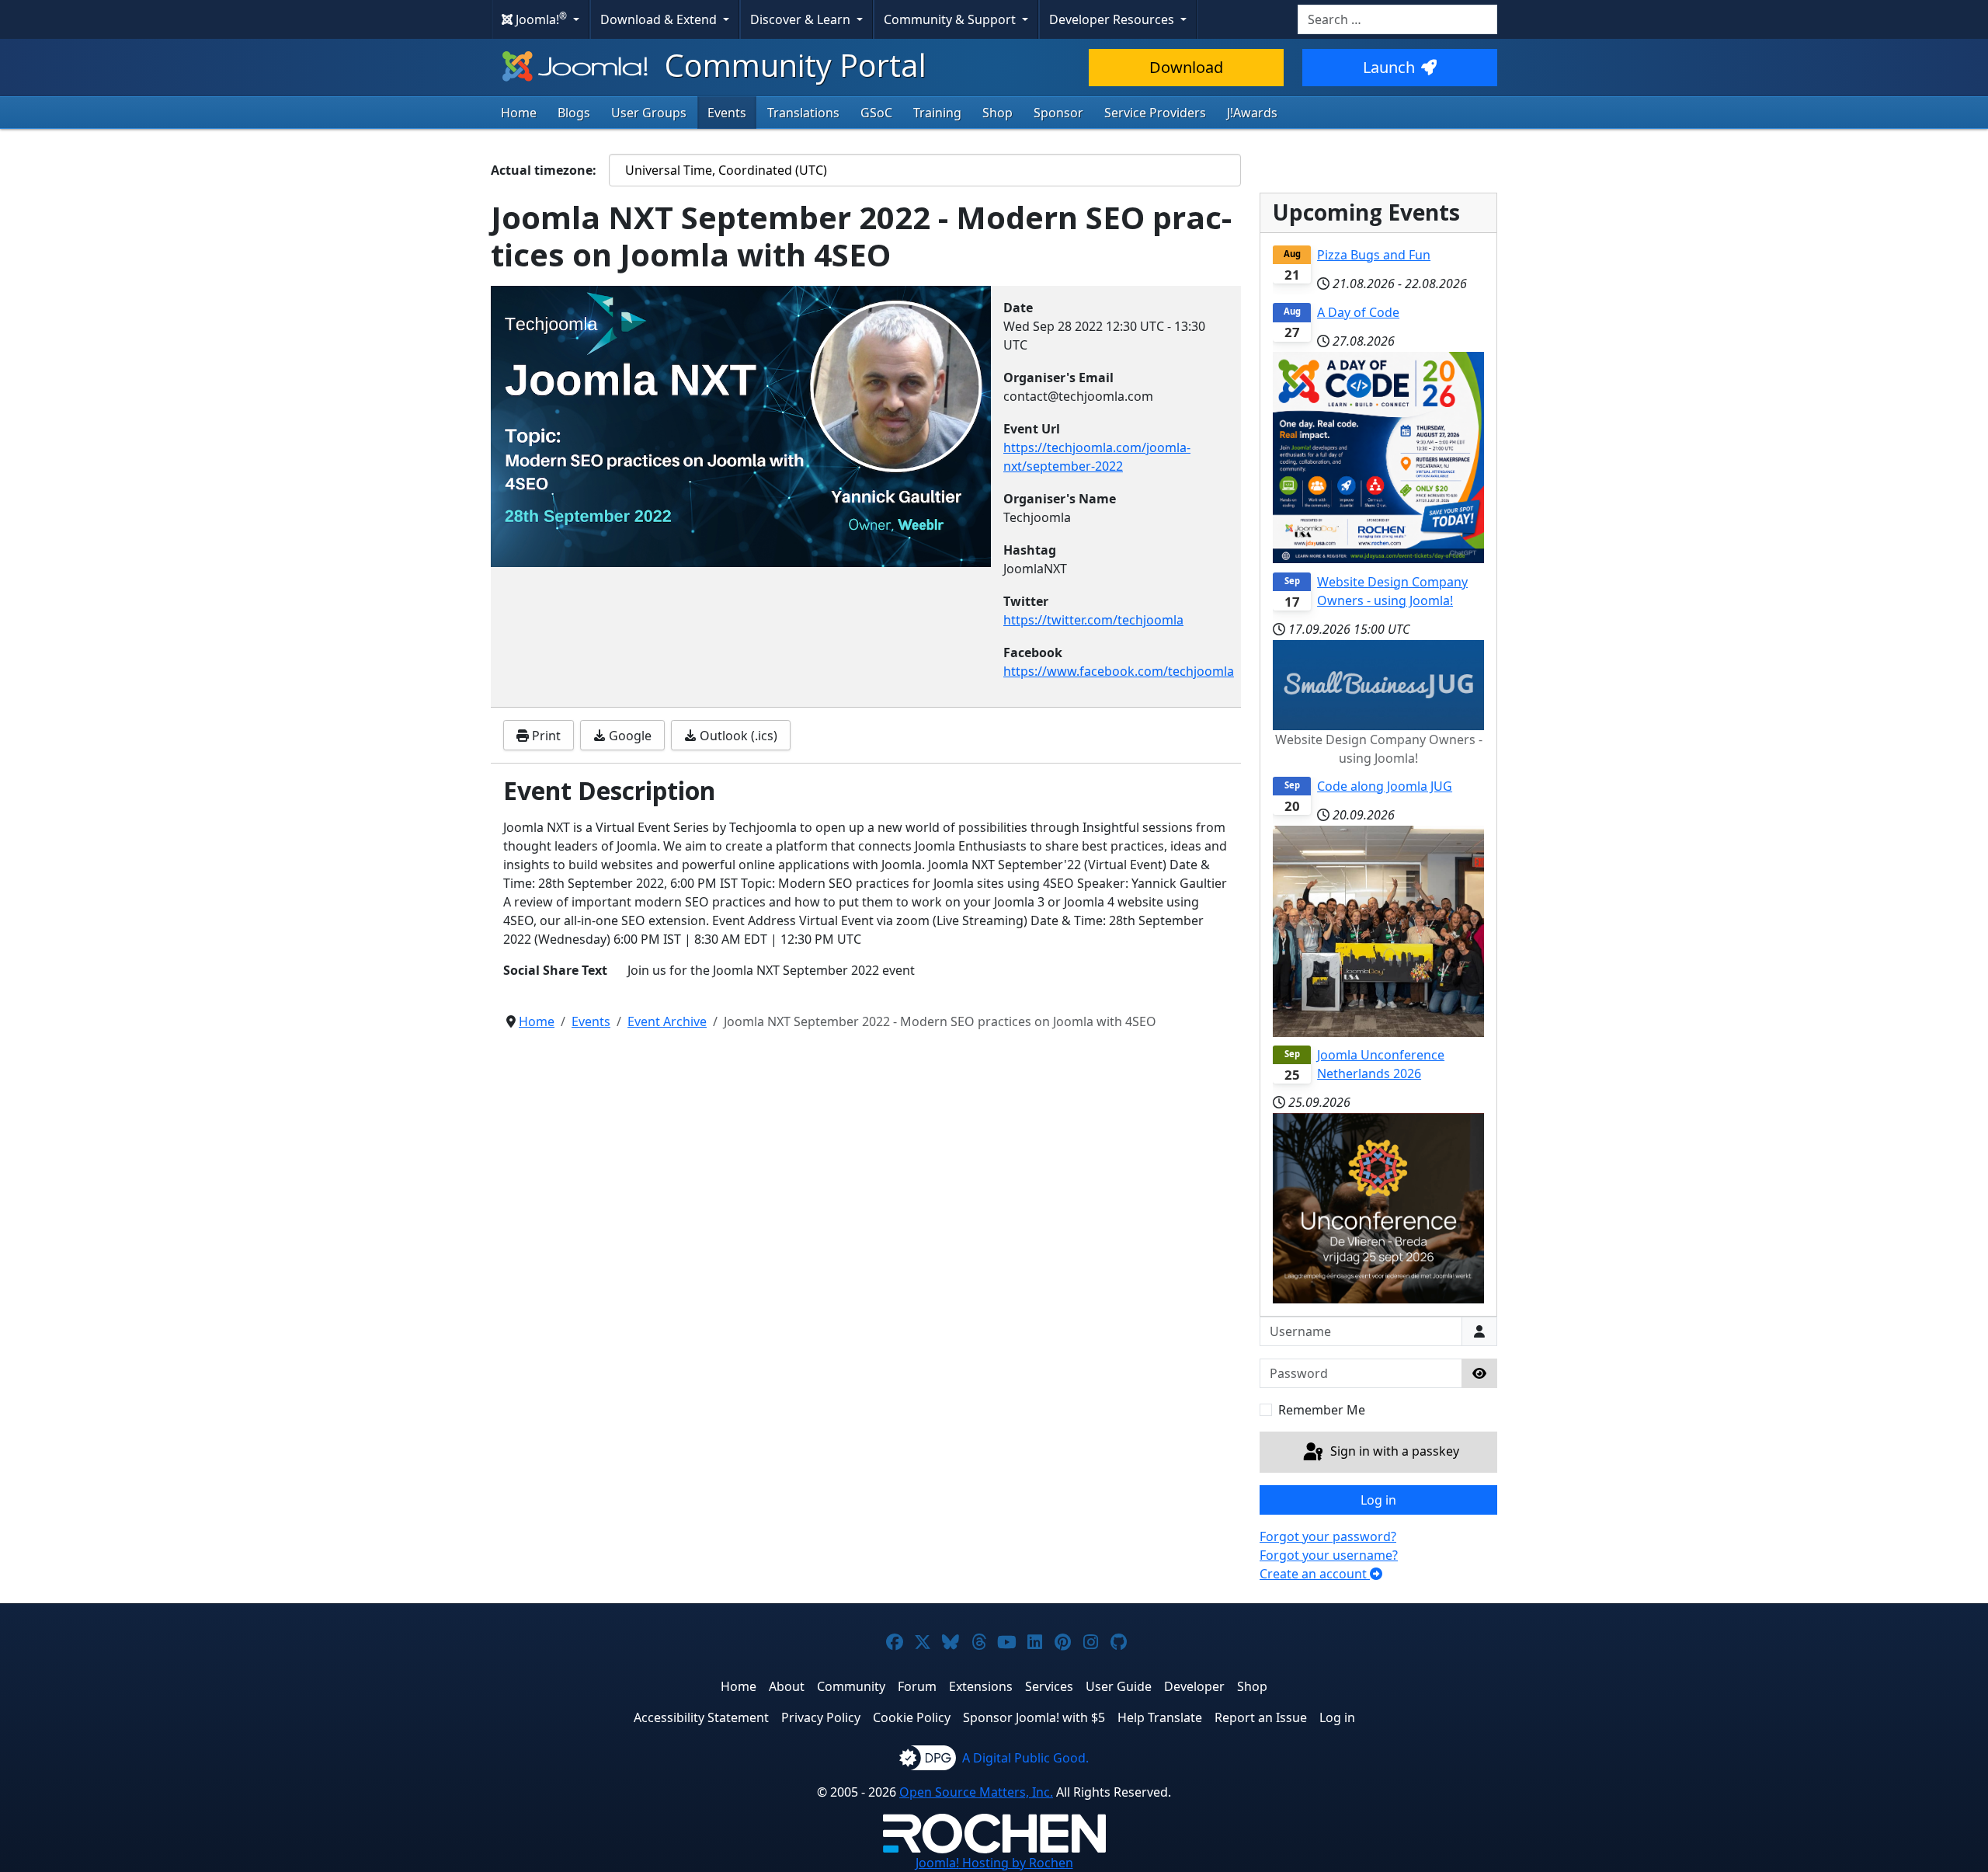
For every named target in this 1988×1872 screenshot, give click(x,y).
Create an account (1315, 1574)
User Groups (649, 113)
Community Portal (792, 65)
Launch (1389, 67)
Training (937, 113)
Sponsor (1058, 113)
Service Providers (1155, 113)
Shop (997, 113)
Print (545, 736)
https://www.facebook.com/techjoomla (1119, 671)
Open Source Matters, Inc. (976, 1792)
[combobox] (1397, 19)
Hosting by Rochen (994, 1863)
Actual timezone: (544, 170)
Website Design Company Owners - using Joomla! (1392, 591)
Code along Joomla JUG (1385, 786)
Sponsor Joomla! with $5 (1034, 1717)
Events (727, 113)
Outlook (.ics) (737, 736)
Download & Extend (660, 19)
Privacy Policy (821, 1717)
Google (629, 736)
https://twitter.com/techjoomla (1093, 620)
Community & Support (951, 19)
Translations (803, 113)
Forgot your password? (1328, 1536)
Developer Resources (1113, 19)
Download (1186, 67)
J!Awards (1252, 113)
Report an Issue (1261, 1717)
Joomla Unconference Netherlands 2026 (1381, 1064)
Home (519, 113)
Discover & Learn (802, 19)
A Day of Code (1358, 312)
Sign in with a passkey (1393, 1451)
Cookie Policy (912, 1717)
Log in (1378, 1500)
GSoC (876, 113)
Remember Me (1322, 1410)
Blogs (574, 113)
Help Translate (1160, 1717)
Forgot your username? (1329, 1555)
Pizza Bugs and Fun (1374, 255)
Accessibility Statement (701, 1717)
